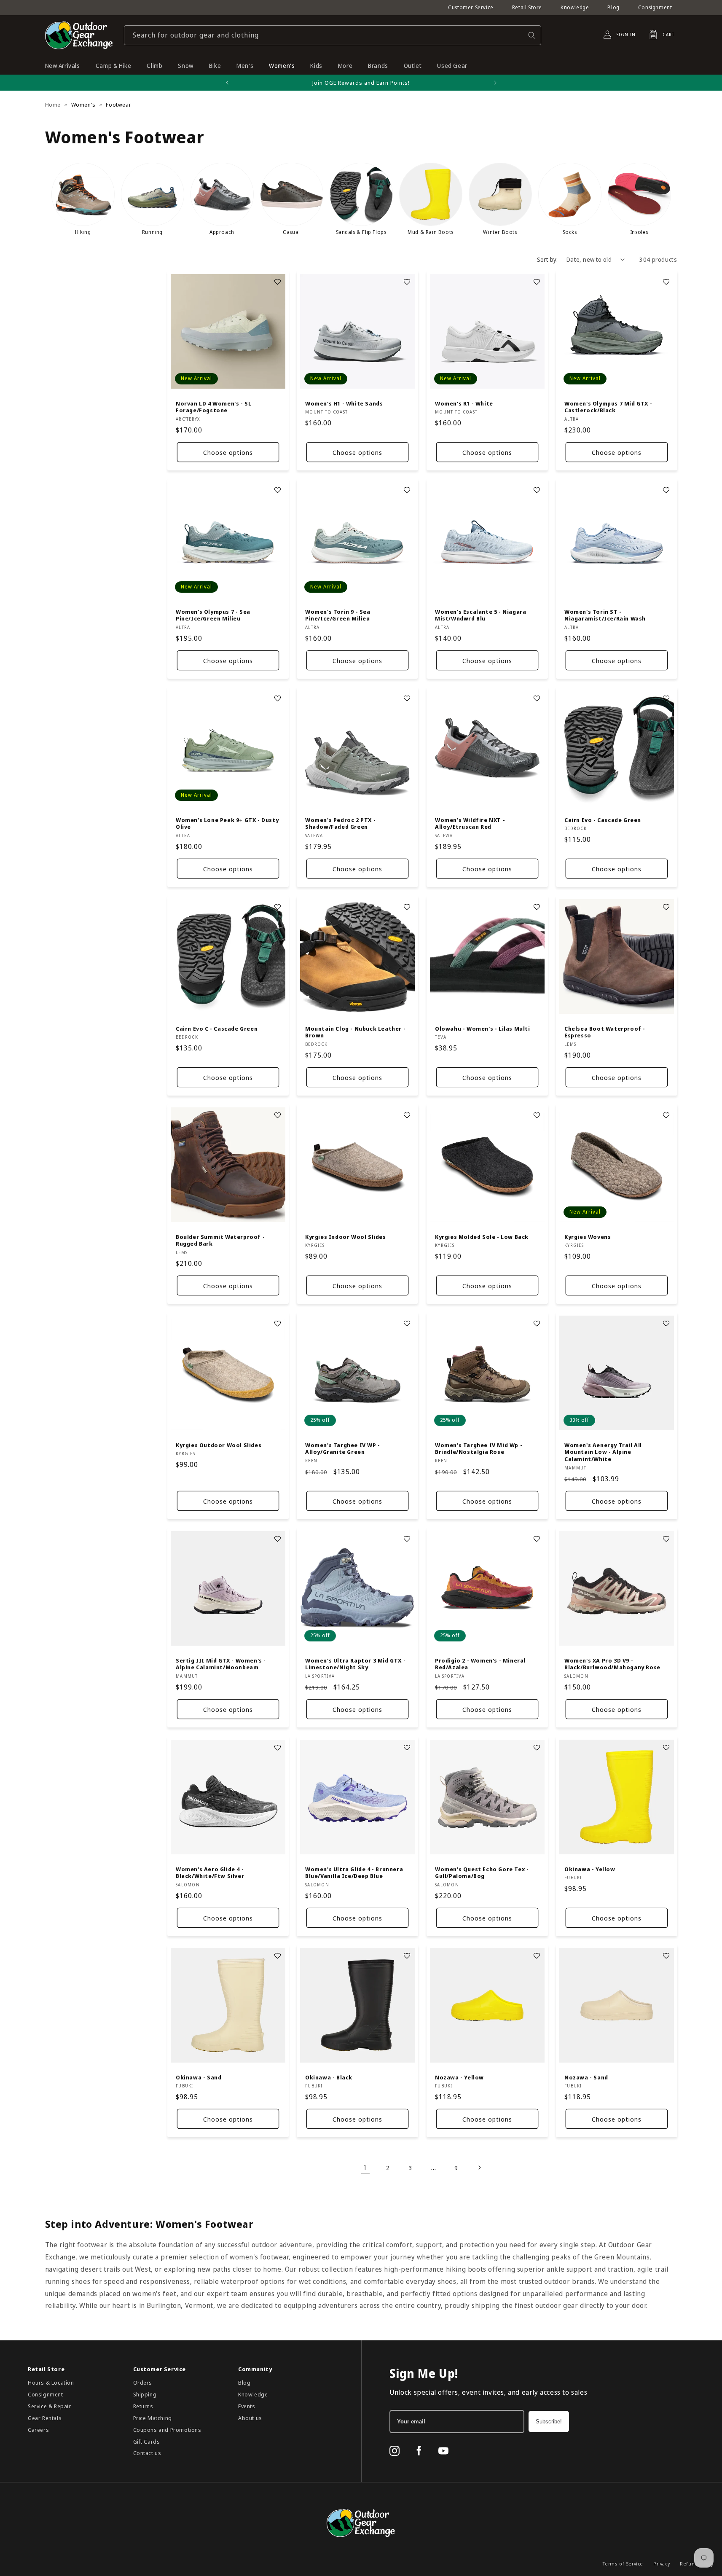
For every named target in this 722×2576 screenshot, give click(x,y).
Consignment (655, 7)
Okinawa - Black (329, 2077)
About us (250, 2418)
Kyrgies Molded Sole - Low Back (482, 1237)
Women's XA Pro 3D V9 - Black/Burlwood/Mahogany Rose (612, 1664)
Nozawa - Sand (586, 2077)
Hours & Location (51, 2383)
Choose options (228, 452)
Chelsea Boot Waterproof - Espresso (605, 1032)
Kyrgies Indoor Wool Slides (346, 1237)
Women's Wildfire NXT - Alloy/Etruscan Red (470, 824)
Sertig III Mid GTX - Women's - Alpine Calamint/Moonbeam (221, 1664)
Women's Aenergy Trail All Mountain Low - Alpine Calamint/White (603, 1452)
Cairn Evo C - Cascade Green (217, 1028)
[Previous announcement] (227, 83)
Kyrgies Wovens (588, 1237)
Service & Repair (50, 2406)
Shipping (145, 2394)
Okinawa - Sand (199, 2077)
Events (247, 2406)
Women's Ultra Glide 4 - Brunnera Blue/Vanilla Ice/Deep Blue (354, 1872)
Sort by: (548, 259)
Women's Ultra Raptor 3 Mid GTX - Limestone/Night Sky (355, 1664)
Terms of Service (623, 2564)
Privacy (662, 2564)
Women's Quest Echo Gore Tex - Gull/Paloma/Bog (482, 1872)
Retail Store (527, 7)
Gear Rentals (45, 2418)
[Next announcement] (495, 83)
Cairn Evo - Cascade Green (603, 820)
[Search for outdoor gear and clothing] (532, 35)
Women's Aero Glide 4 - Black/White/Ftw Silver (210, 1872)
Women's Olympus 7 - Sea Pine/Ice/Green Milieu (213, 615)
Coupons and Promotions (167, 2430)
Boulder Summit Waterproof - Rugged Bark (220, 1240)
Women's (83, 105)
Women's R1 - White (464, 403)
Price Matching (153, 2418)
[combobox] (333, 35)
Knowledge (575, 7)
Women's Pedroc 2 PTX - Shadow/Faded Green (340, 824)
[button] (659, 35)
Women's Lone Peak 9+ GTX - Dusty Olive (227, 824)
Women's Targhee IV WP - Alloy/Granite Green (343, 1449)
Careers (38, 2430)
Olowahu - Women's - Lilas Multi (483, 1028)
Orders (143, 2383)
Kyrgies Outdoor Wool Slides (219, 1445)
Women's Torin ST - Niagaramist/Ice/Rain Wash (605, 615)
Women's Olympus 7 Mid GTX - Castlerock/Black (608, 407)
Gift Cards (147, 2442)
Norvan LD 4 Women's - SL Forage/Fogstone (213, 407)
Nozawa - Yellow (459, 2077)
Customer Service (471, 7)
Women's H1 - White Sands (344, 403)
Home (53, 105)
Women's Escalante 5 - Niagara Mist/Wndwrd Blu (480, 615)
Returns (143, 2406)
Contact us (147, 2453)
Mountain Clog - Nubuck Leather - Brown (355, 1032)
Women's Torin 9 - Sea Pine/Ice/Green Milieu (338, 615)
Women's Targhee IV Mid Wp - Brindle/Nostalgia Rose (479, 1449)
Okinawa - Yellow (590, 1869)
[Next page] (479, 2168)
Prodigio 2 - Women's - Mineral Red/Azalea (480, 1664)
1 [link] (365, 2168)
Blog (613, 7)
